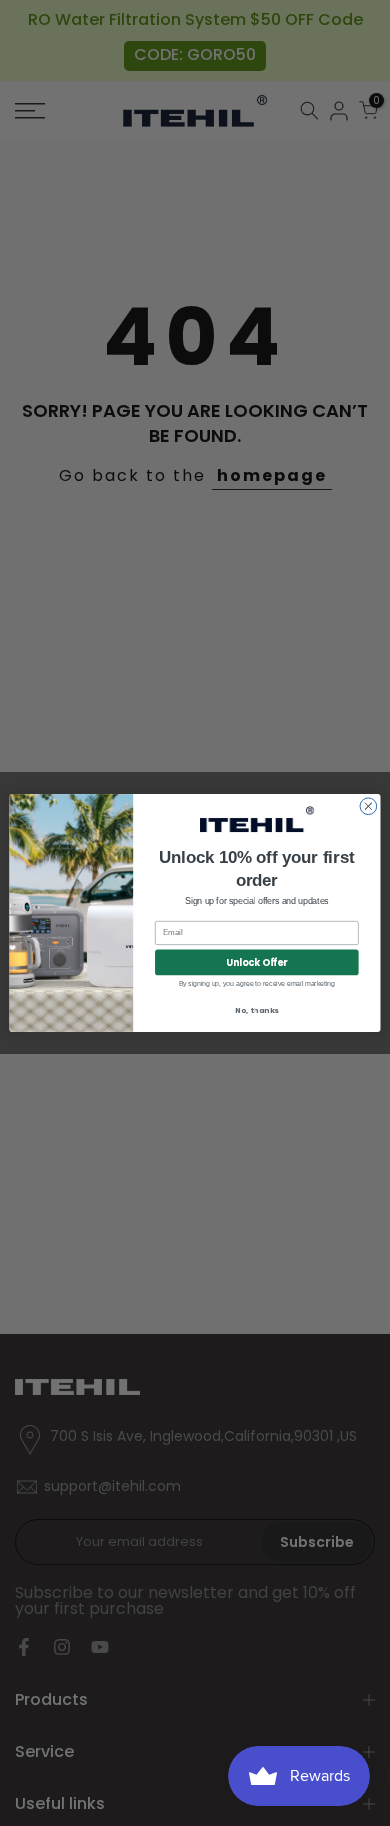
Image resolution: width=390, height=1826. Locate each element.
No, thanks (257, 1010)
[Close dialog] (368, 806)
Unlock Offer (256, 962)
